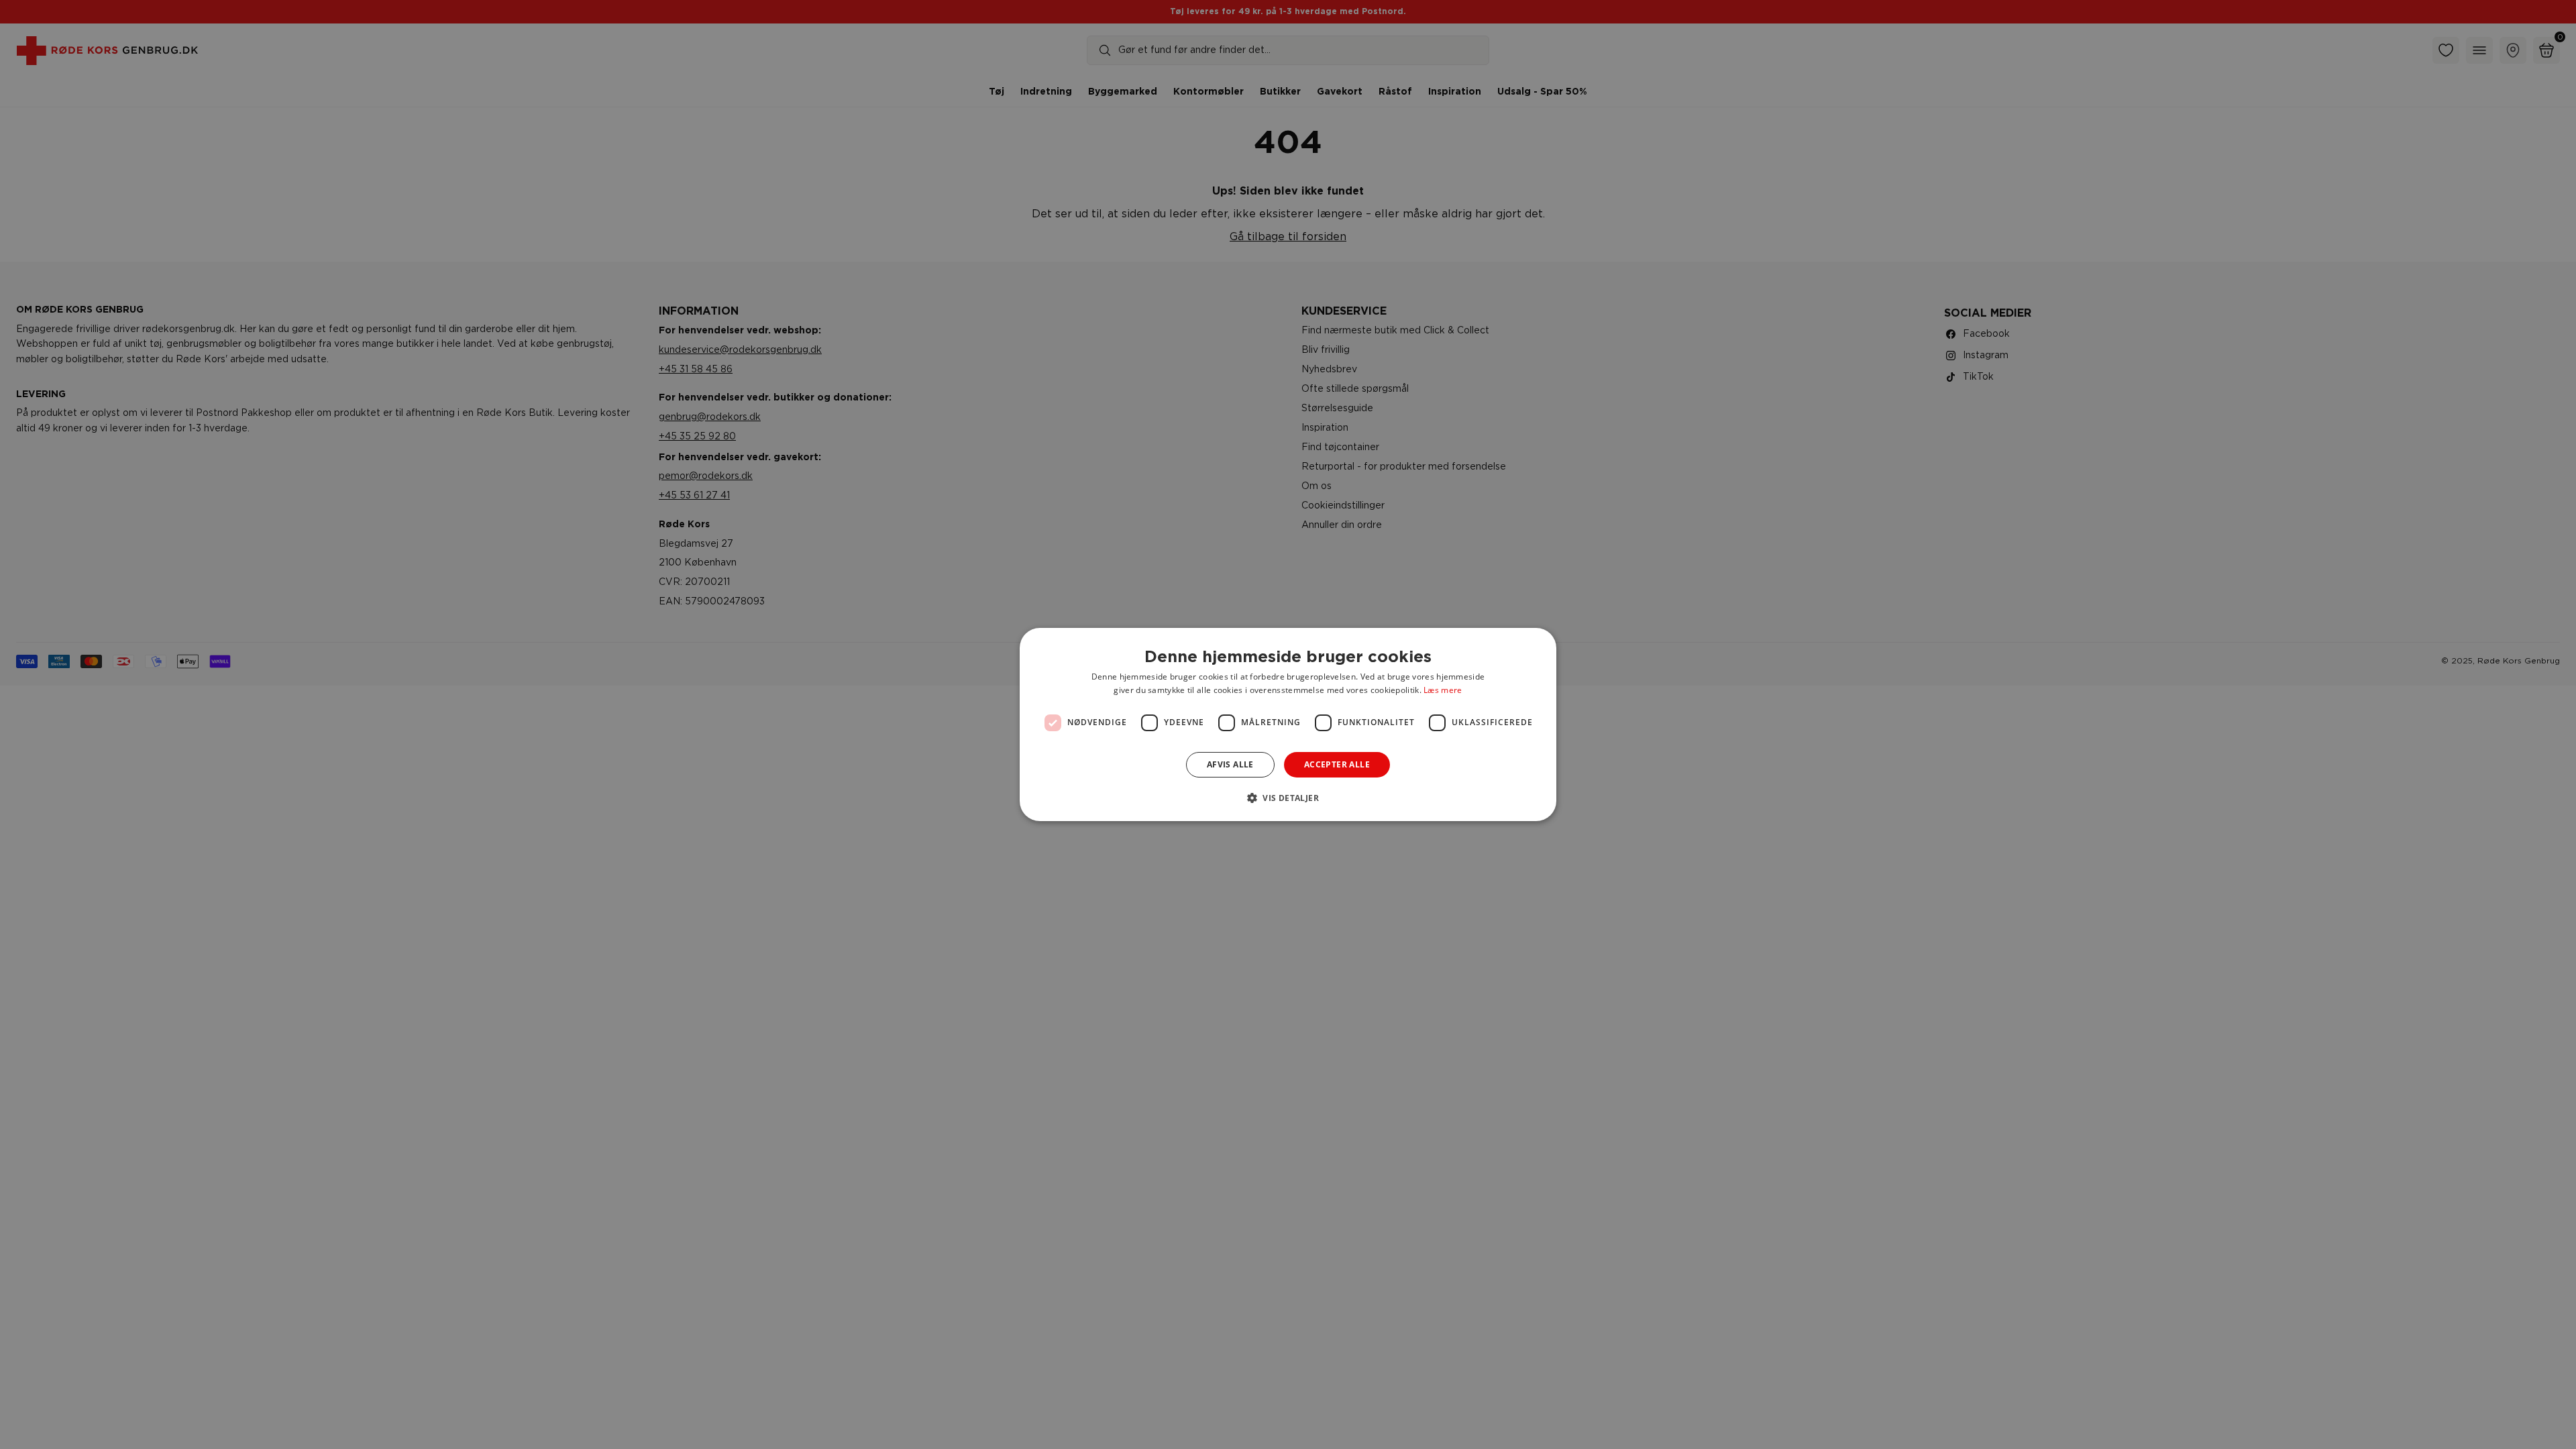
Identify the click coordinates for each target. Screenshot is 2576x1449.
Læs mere (1443, 690)
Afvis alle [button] (1230, 764)
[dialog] (1288, 724)
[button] (1288, 798)
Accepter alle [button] (1337, 764)
